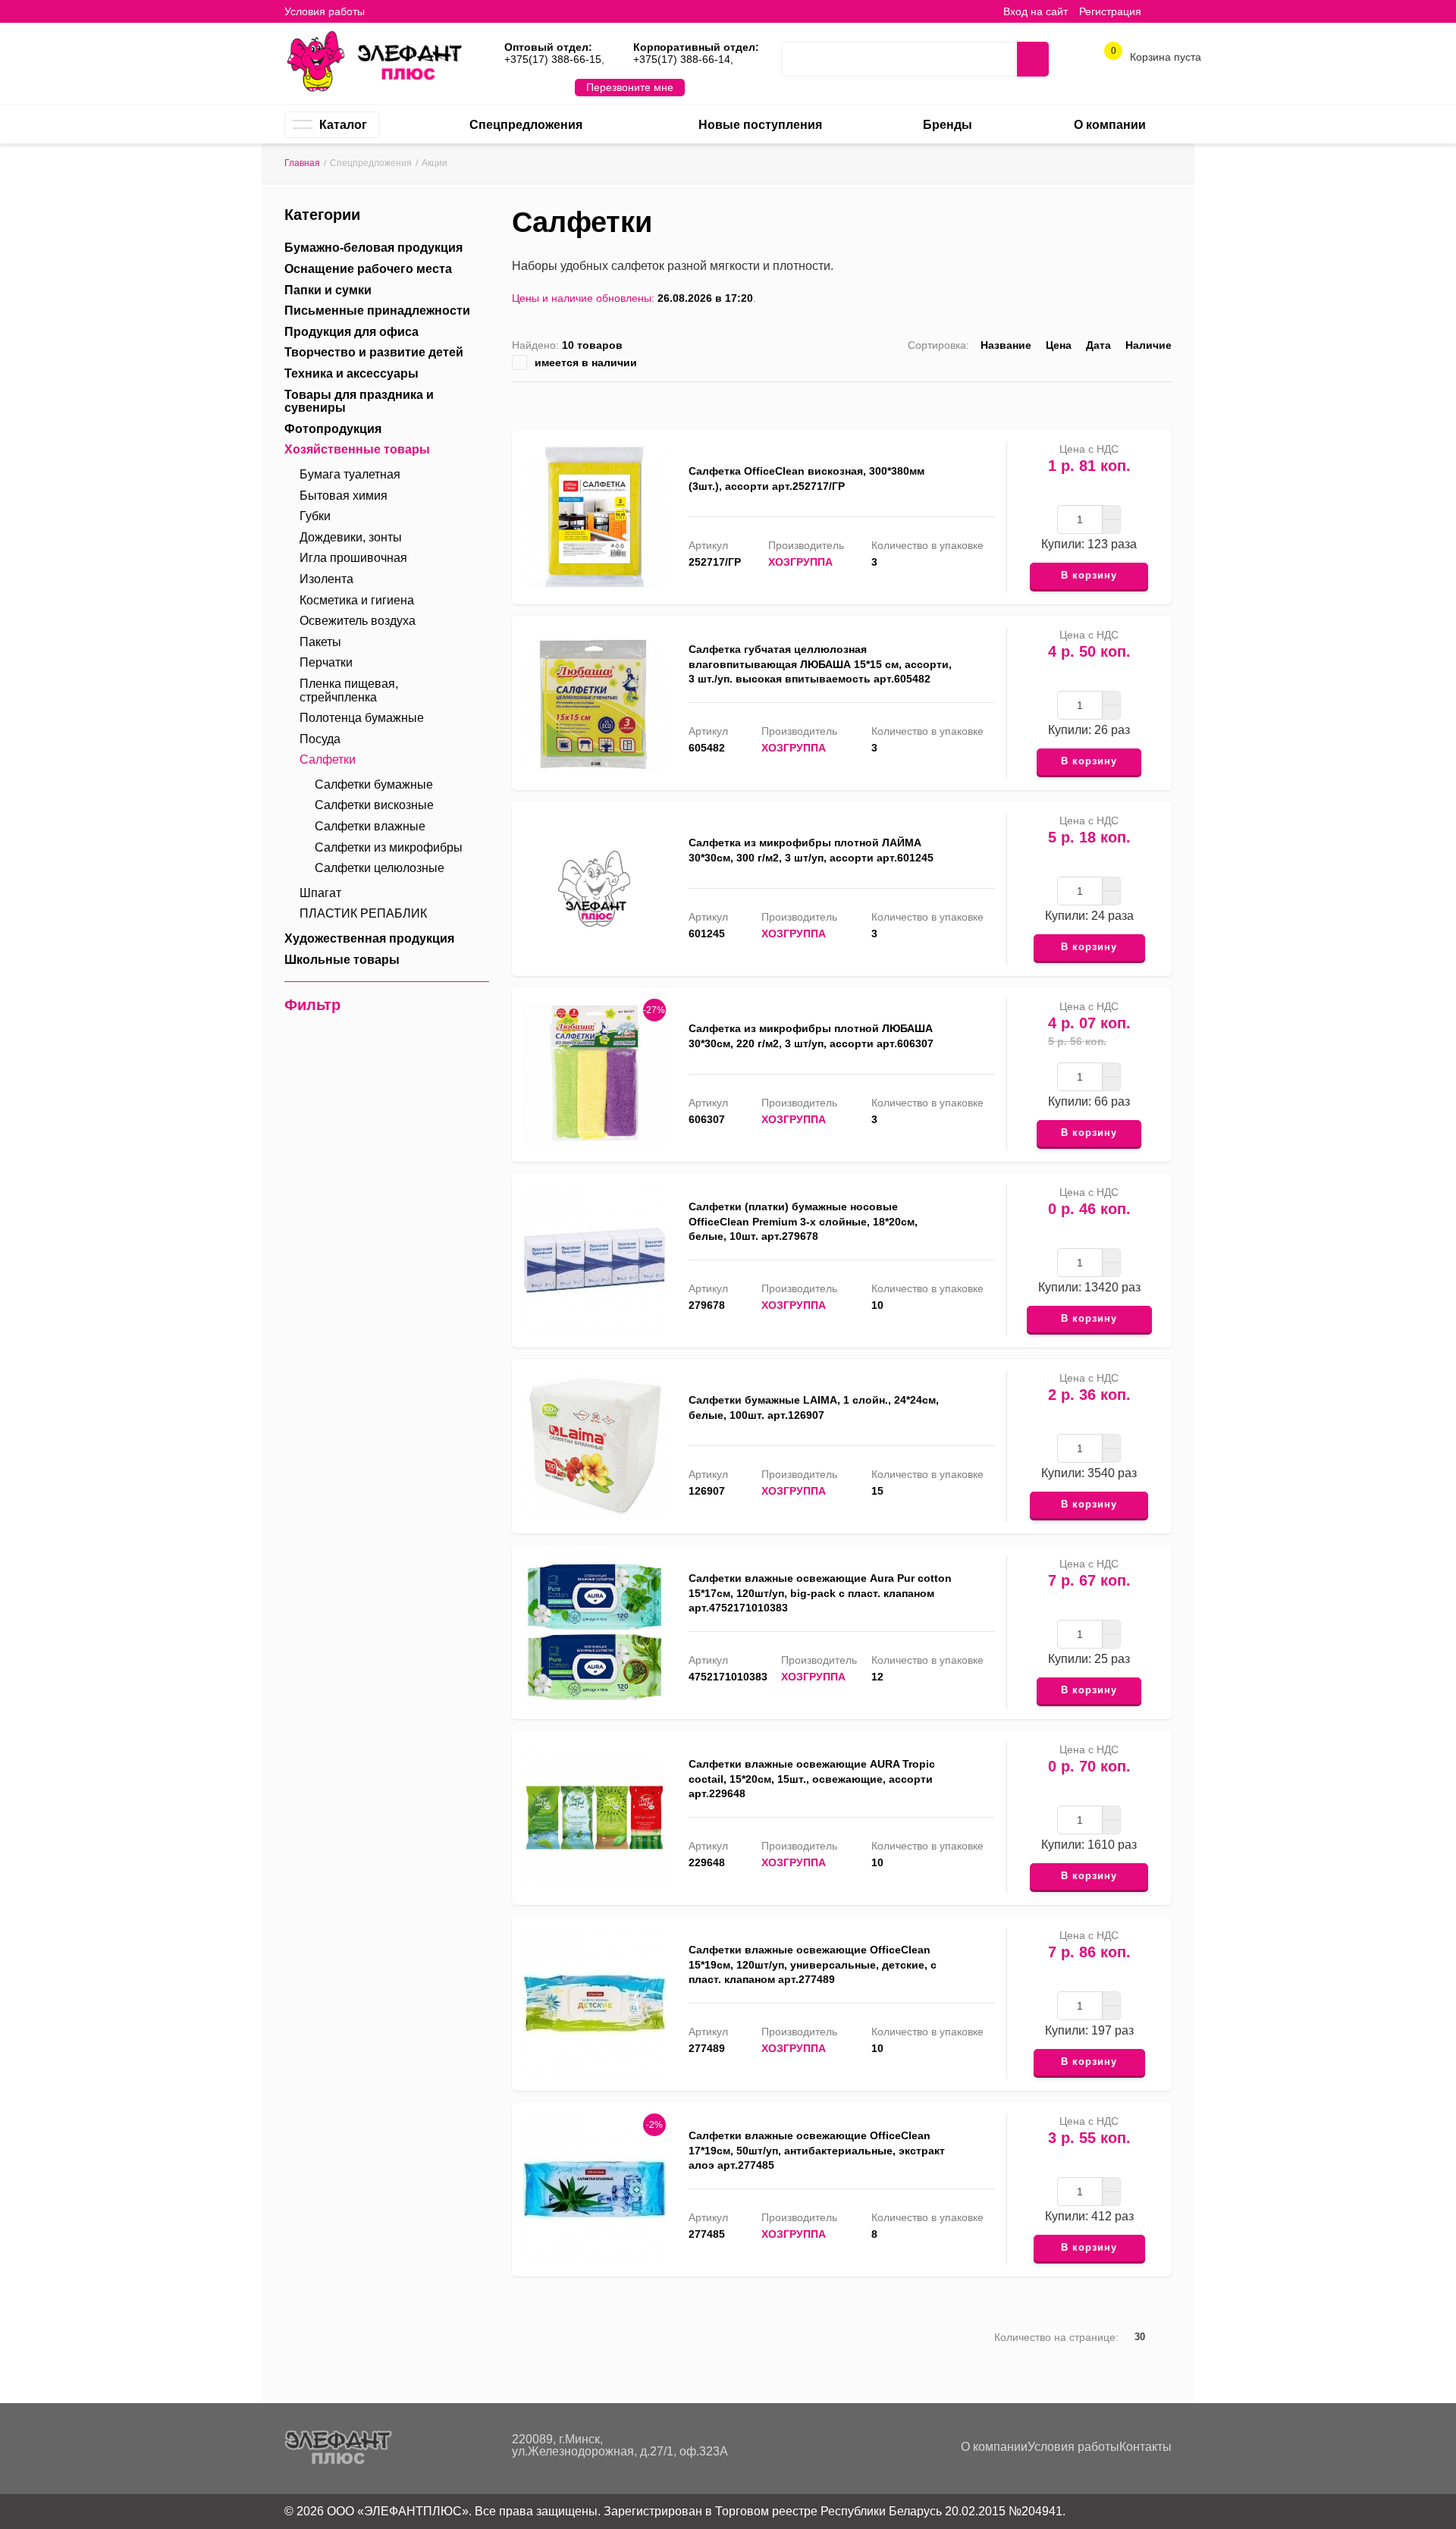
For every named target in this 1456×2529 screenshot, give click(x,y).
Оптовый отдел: (548, 47)
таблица (1142, 402)
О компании (994, 2447)
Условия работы (325, 11)
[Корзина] (1164, 11)
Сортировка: (938, 345)
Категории (322, 215)
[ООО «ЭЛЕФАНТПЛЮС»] (374, 60)
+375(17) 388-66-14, (683, 59)
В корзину (1089, 575)
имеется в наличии (586, 362)
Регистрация (1110, 11)
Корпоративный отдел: (696, 47)
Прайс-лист (1165, 402)
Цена (1059, 345)
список (1118, 402)
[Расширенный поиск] (993, 59)
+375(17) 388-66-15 (553, 59)
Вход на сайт (1036, 11)
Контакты (1145, 2447)
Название (1006, 345)
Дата (1098, 345)
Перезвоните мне (630, 87)
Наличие (1148, 345)
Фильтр (312, 1005)
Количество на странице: (1056, 2337)
